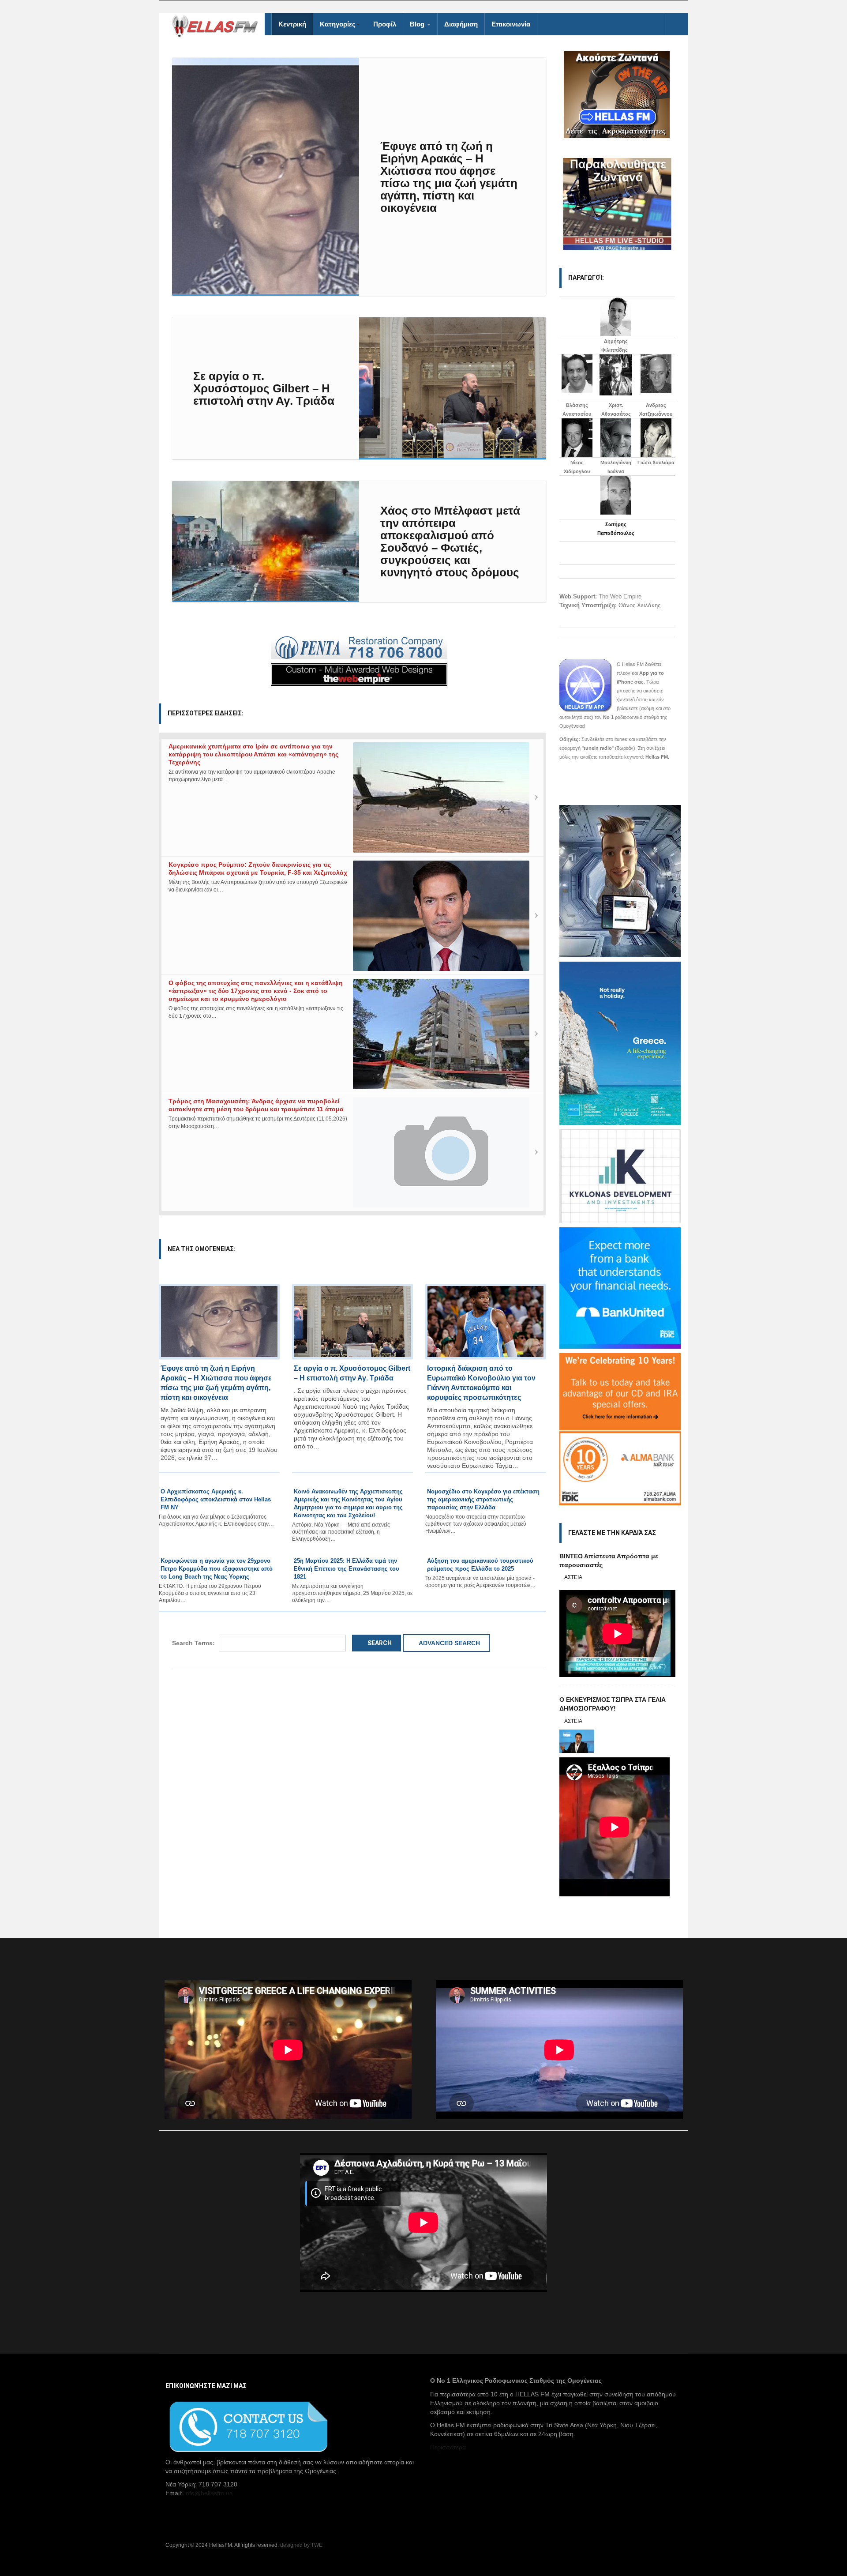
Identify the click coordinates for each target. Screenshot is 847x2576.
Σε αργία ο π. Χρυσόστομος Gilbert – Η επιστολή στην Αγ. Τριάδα (264, 388)
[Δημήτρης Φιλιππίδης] (616, 316)
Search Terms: (193, 1643)
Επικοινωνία (511, 24)
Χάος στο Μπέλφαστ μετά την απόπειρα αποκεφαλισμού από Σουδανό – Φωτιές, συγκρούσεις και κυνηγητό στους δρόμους (450, 542)
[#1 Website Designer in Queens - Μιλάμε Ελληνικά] (359, 674)
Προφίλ (385, 24)
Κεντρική (292, 24)
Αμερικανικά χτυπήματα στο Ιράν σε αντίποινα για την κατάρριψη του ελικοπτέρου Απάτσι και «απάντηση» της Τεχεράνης (253, 754)
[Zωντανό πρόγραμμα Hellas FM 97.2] (617, 94)
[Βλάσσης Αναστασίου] (577, 374)
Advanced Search (449, 1643)
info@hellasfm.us (208, 2493)
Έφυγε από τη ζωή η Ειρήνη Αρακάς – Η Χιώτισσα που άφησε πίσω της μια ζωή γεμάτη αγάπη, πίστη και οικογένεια (449, 177)
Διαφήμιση (461, 24)
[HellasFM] (218, 25)
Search (379, 1643)
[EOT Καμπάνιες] (620, 1042)
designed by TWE (301, 2545)
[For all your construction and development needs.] (359, 648)
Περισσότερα (448, 2447)
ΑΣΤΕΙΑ (573, 1577)
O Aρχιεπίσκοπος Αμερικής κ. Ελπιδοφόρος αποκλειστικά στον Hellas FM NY (216, 1499)
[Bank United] (620, 1287)
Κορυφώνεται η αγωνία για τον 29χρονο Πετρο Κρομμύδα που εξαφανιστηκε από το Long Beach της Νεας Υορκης (217, 1569)
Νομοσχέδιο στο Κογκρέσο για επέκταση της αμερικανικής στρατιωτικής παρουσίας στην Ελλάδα (483, 1499)
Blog (418, 24)
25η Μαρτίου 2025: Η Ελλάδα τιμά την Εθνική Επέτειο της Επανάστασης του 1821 (347, 1569)
